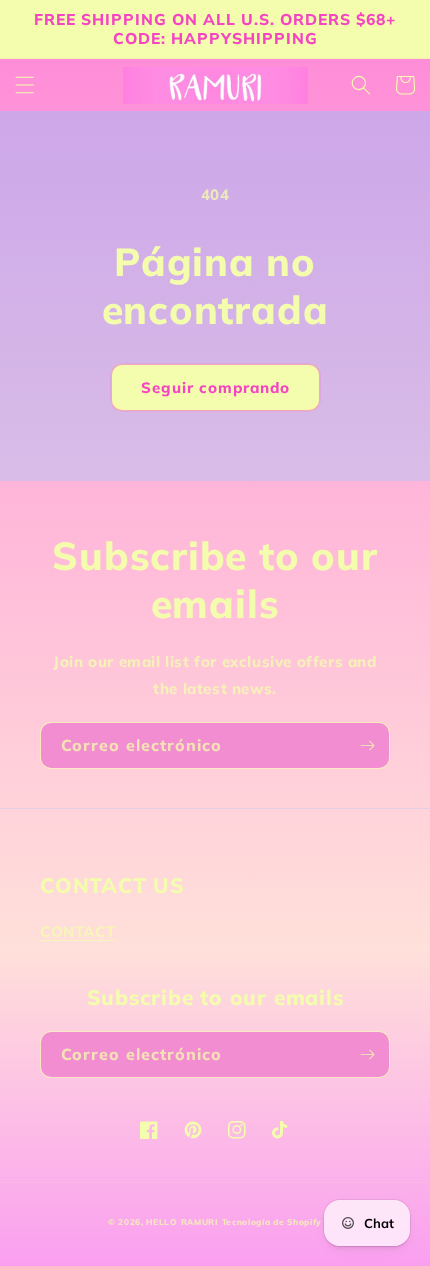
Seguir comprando (215, 387)
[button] (25, 85)
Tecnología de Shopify (272, 1222)
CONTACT (77, 931)
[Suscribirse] (367, 745)
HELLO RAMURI (181, 1222)
